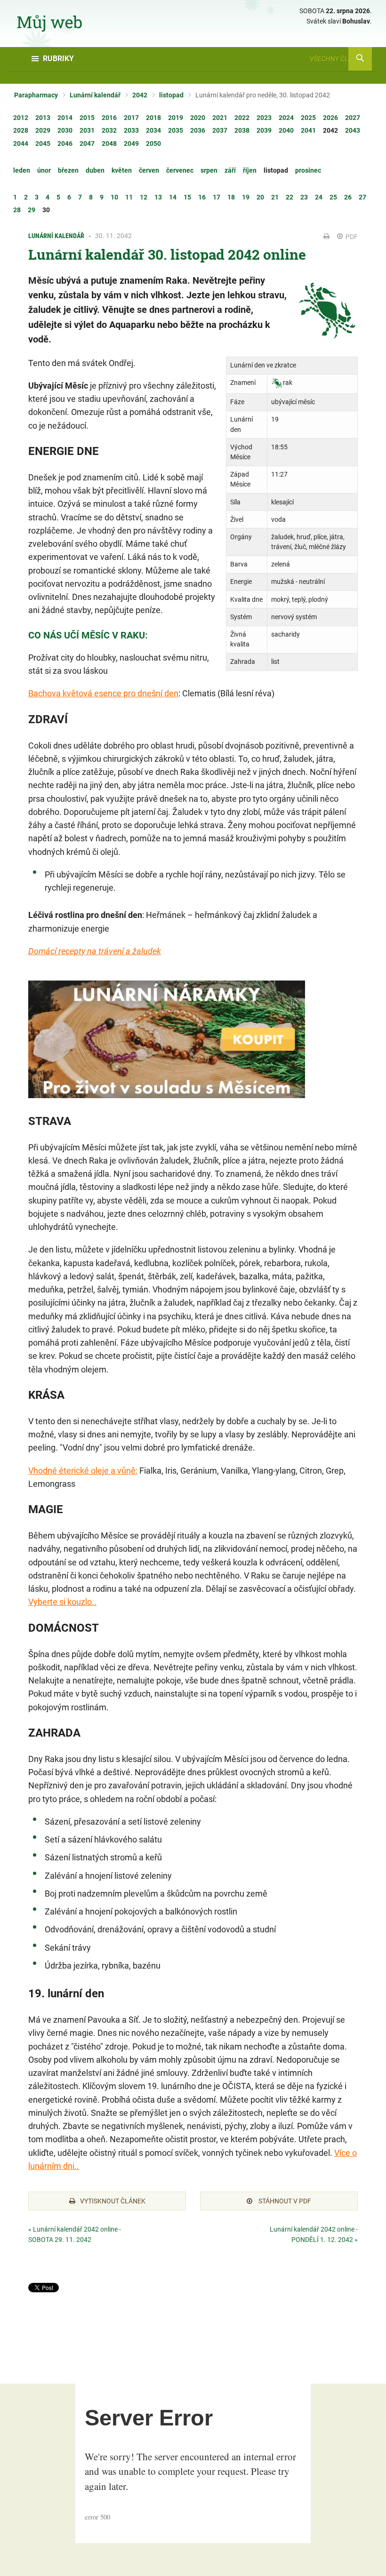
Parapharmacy (36, 95)
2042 (140, 95)
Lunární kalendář (95, 95)
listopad (171, 95)
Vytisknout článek (113, 2201)
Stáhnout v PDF (284, 2201)
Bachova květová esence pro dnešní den (103, 693)
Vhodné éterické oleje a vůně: (83, 1471)
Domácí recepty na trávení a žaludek (95, 951)
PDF (351, 237)
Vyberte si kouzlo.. (62, 1602)
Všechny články (338, 59)
